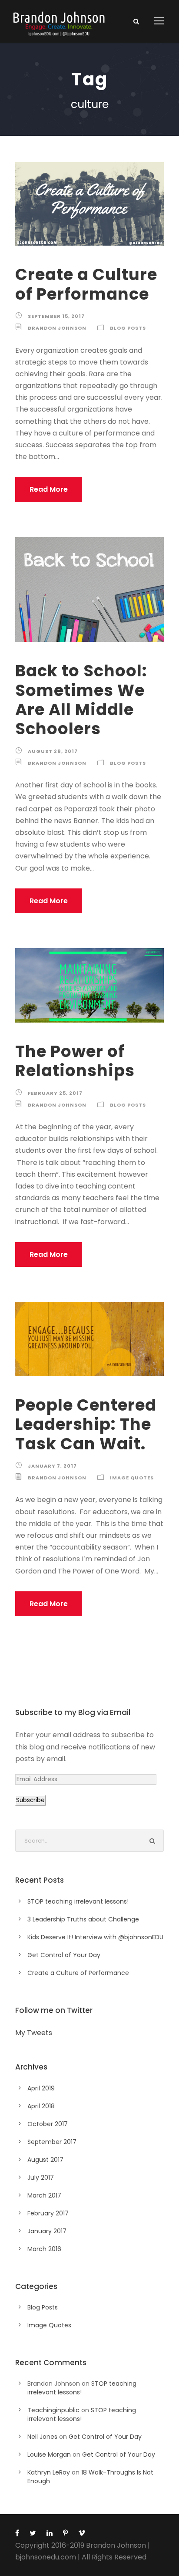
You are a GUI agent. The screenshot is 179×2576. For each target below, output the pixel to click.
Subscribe (30, 1800)
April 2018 (41, 2106)
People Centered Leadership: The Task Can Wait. (86, 1424)
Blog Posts (128, 328)
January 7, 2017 (52, 1466)
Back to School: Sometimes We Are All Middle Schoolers (81, 700)
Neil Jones (42, 2437)
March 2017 (44, 2195)
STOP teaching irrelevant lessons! (78, 1901)
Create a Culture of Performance (86, 284)
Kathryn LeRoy (49, 2472)
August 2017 (45, 2160)
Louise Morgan (49, 2454)
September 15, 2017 (56, 316)
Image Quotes (132, 1478)
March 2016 (44, 2249)
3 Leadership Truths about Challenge (83, 1919)
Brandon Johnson (57, 328)
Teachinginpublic (53, 2410)
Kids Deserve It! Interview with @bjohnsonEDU (95, 1937)
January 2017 (47, 2231)
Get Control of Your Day (64, 1955)
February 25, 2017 (55, 1093)
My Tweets (34, 2033)
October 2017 (48, 2124)
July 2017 (41, 2178)
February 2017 (48, 2213)
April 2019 (41, 2088)
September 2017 (52, 2142)
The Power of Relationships (75, 1061)
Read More (49, 489)
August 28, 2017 (53, 751)
